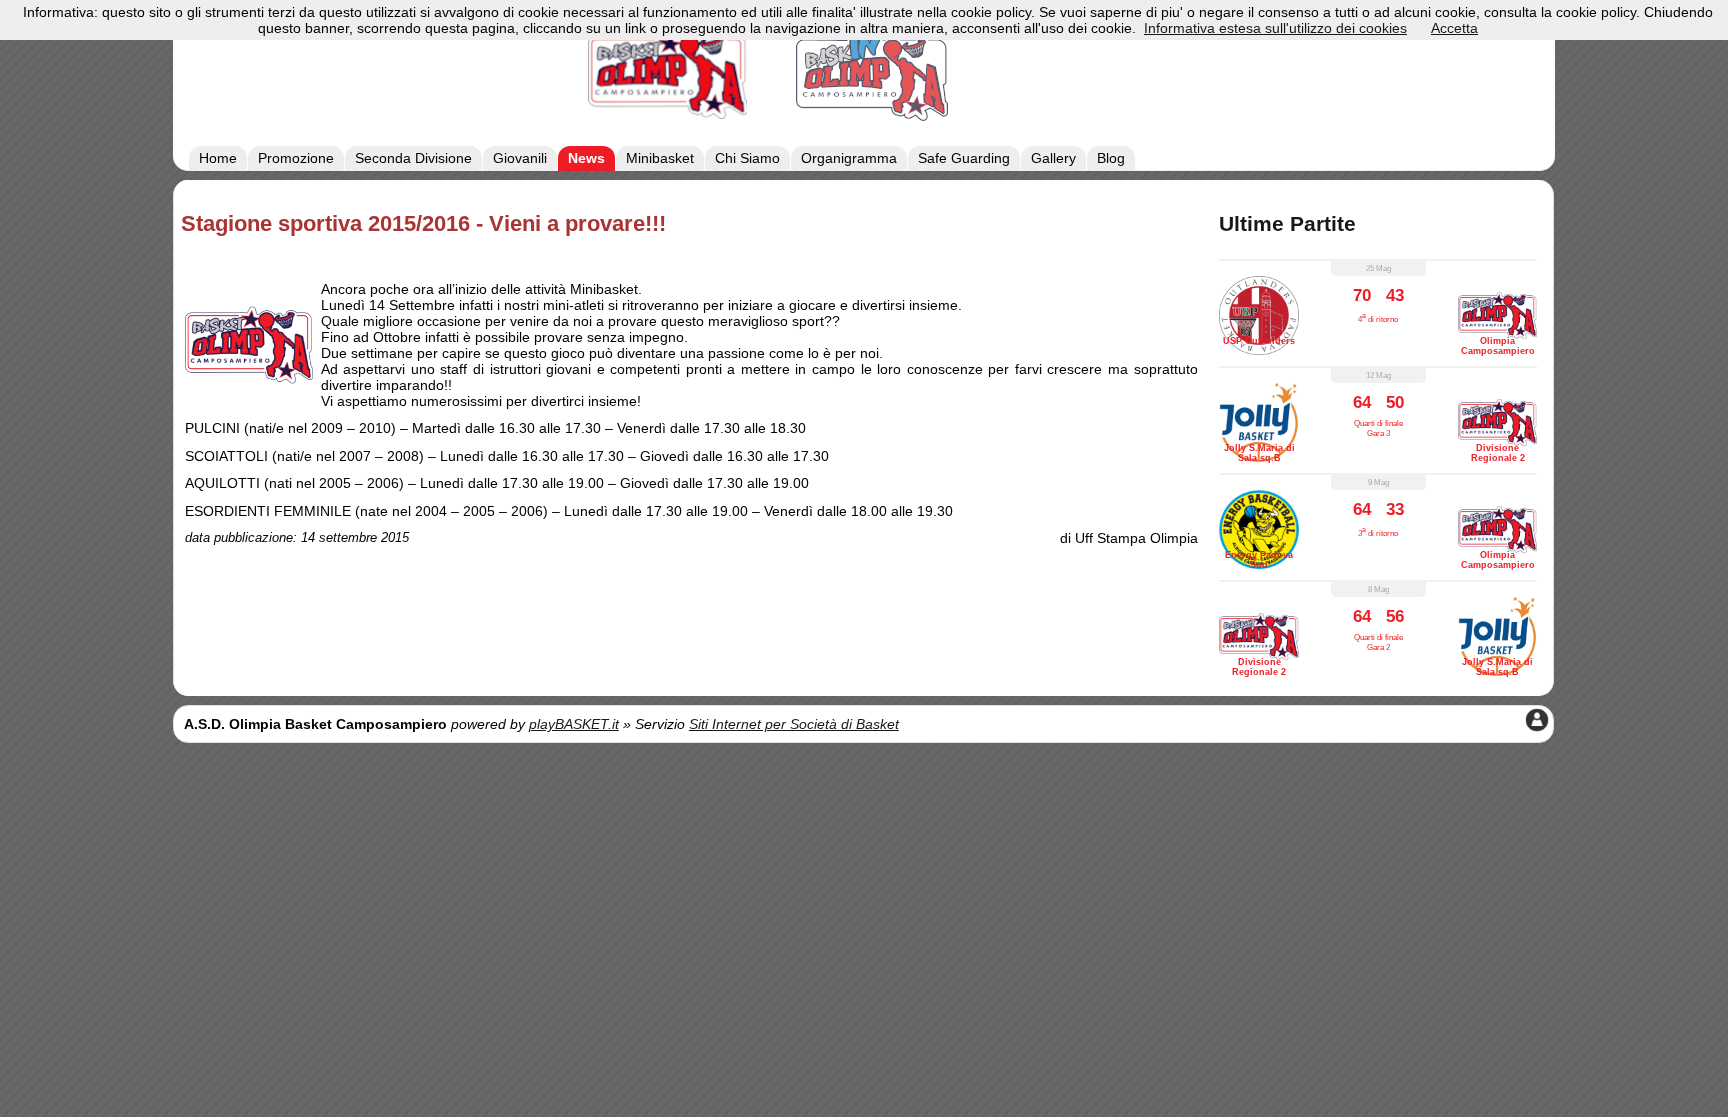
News (586, 158)
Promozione (296, 158)
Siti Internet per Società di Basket (794, 724)
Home (218, 158)
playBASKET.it (574, 724)
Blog (1111, 158)
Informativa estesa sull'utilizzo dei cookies (1275, 28)
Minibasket (660, 158)
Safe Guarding (964, 158)
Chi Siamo (747, 158)
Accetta (1454, 28)
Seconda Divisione (413, 158)
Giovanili (520, 158)
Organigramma (849, 158)
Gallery (1053, 158)
